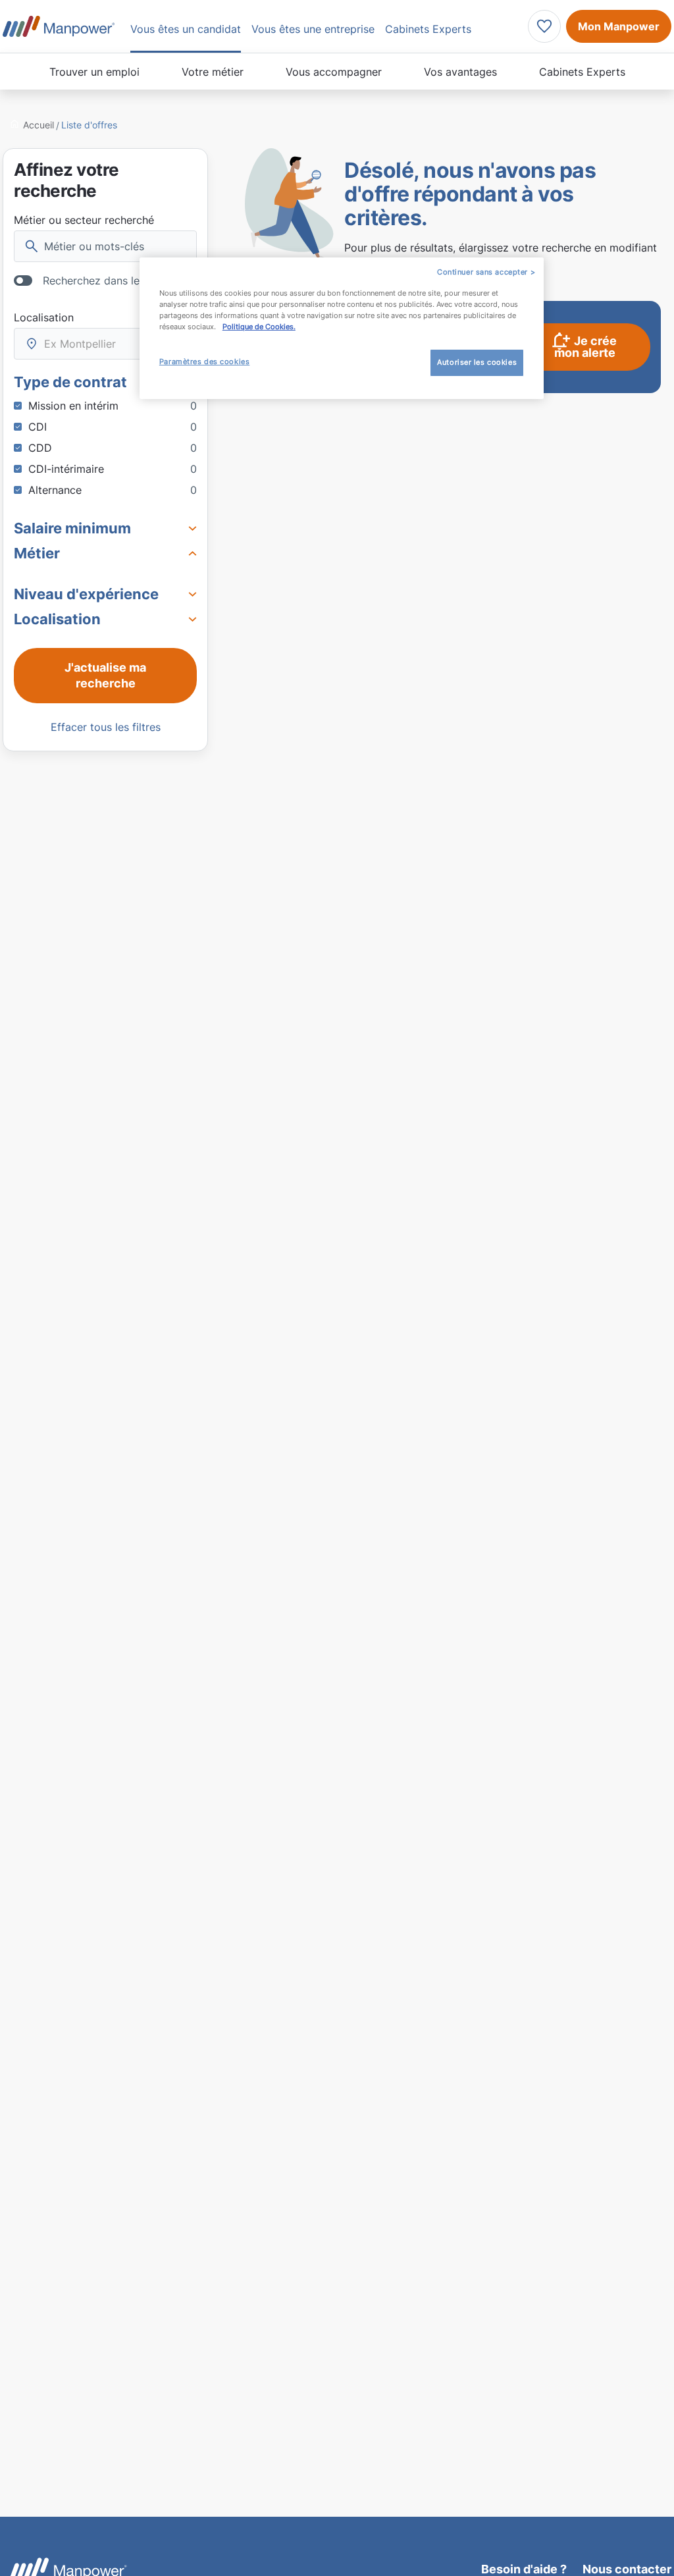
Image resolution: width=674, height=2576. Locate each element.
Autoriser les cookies (477, 362)
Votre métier (213, 72)
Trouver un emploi (94, 72)
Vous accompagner (334, 72)
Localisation (44, 317)
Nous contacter (627, 2569)
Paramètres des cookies (205, 362)
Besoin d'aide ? (524, 2569)
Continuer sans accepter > (486, 272)
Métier (37, 553)
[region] (342, 328)
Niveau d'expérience (86, 594)
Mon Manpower (619, 26)
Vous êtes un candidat (186, 29)
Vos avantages (460, 72)
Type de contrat (70, 382)
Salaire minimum (72, 528)
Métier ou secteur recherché (84, 220)
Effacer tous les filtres (106, 727)
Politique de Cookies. (259, 327)
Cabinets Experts (582, 72)
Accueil (39, 125)
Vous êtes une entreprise (313, 29)
